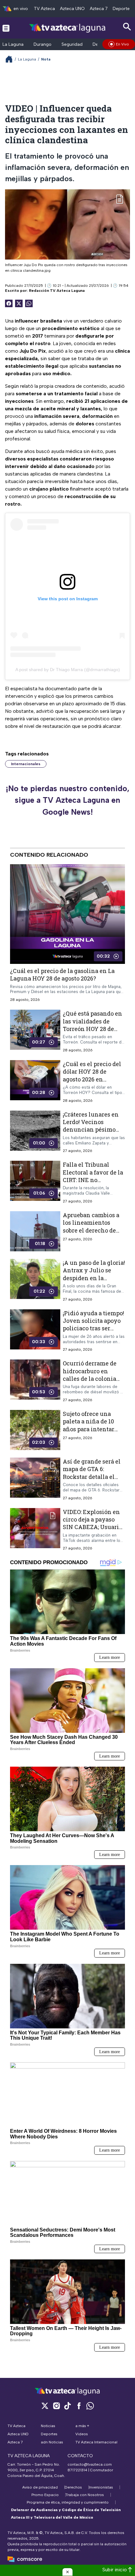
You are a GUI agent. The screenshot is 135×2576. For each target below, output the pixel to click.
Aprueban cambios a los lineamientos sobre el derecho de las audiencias (91, 1226)
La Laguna (13, 44)
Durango (43, 44)
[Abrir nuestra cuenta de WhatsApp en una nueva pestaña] (90, 2406)
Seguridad (72, 44)
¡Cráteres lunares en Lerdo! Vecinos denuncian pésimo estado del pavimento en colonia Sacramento (93, 1133)
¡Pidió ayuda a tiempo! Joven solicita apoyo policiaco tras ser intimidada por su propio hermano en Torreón (93, 1332)
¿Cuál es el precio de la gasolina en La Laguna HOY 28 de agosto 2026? (62, 975)
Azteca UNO (72, 9)
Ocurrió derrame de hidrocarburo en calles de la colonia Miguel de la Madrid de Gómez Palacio (91, 1378)
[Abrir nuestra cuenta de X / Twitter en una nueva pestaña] (45, 2406)
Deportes (122, 9)
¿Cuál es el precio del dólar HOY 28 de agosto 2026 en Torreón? (92, 1075)
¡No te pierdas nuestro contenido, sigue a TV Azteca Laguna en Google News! (67, 800)
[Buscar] (127, 27)
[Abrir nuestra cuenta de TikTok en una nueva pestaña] (67, 2406)
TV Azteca (44, 9)
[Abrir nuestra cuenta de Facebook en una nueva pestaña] (79, 2406)
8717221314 (77, 2470)
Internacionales (26, 764)
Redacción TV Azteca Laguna (57, 291)
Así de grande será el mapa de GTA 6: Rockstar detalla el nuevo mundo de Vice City (93, 1477)
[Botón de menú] (6, 28)
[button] (67, 2572)
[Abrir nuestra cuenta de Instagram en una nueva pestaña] (56, 2406)
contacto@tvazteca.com (90, 2464)
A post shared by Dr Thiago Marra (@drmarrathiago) (68, 670)
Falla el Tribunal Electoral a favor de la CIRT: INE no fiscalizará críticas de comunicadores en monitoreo (93, 1183)
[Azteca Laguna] (68, 28)
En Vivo (122, 44)
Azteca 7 (99, 9)
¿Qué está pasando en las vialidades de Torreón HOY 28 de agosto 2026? (92, 1025)
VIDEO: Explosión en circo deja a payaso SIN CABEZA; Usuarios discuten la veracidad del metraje (94, 1527)
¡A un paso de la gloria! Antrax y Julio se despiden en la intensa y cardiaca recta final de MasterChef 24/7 (94, 1282)
